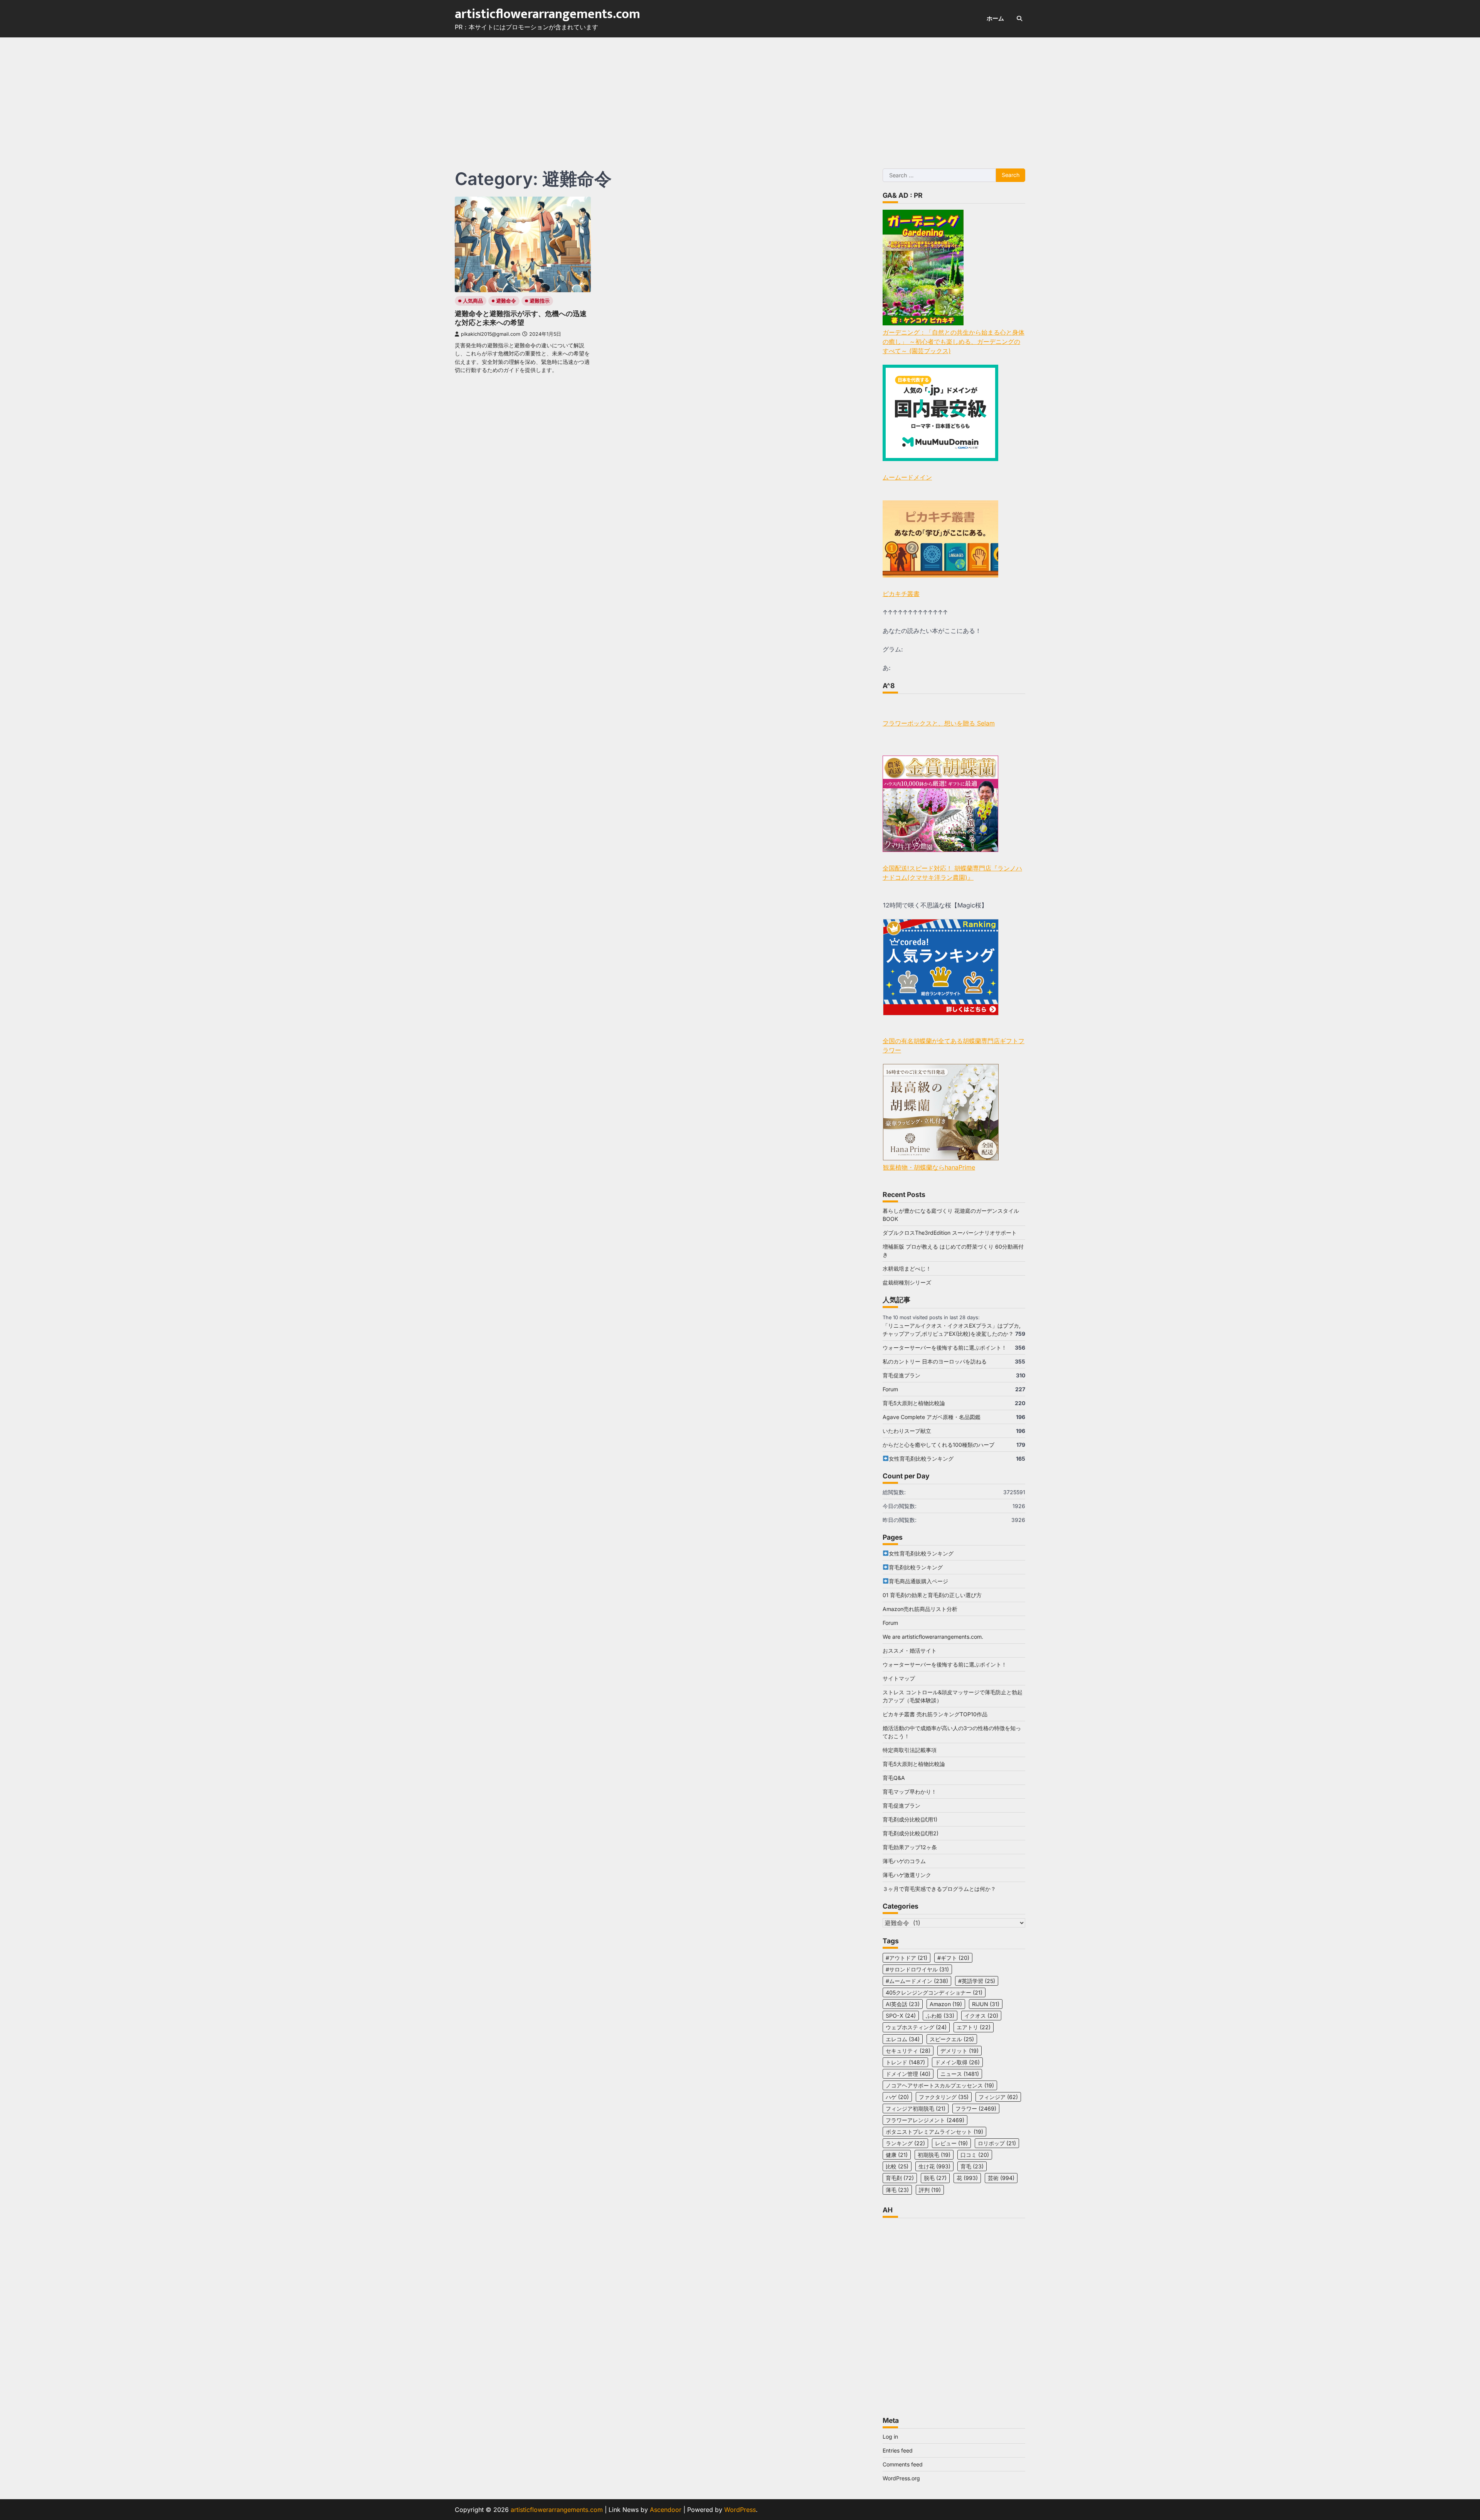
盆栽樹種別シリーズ (907, 1282)
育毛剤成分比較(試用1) (910, 1819)
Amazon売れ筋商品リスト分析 (920, 1609)
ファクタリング (944, 2097)
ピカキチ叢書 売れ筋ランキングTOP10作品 (935, 1714)
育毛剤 (900, 2178)
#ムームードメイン (917, 1981)
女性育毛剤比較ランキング (921, 1459)
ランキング (905, 2143)
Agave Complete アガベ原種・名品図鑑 (932, 1417)
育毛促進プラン (901, 1375)
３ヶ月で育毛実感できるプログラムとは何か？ (939, 1889)
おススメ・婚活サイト (910, 1651)
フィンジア (998, 2097)
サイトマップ (899, 1678)
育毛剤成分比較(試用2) (911, 1833)
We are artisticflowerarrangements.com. (933, 1637)
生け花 (934, 2166)
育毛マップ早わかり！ (910, 1792)
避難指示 (540, 301)
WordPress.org (901, 2478)
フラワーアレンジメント (925, 2120)
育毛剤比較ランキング (916, 1567)
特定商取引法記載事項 (910, 1750)
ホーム (995, 18)
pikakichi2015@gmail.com (491, 334)
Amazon (946, 2004)
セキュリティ (908, 2051)
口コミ (975, 2155)
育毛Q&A (894, 1778)
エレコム (903, 2039)
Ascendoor (666, 2510)
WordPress (740, 2510)
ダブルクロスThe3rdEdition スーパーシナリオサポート (950, 1233)
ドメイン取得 (957, 2062)
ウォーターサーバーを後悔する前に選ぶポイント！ (945, 1348)
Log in (890, 2437)
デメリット (959, 2051)
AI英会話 (903, 2004)
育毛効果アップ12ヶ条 (910, 1847)
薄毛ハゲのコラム (904, 1861)
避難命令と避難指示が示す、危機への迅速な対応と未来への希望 (521, 318)
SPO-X (901, 2016)
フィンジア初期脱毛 (916, 2108)
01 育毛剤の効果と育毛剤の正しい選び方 (932, 1595)
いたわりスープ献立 (907, 1431)
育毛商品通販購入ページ (918, 1581)
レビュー (951, 2143)
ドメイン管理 (908, 2074)
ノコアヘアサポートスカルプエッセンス (940, 2085)
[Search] (1019, 19)
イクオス (981, 2016)
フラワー (976, 2108)
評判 (930, 2190)
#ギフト (953, 1958)
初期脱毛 (934, 2155)
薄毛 (897, 2190)
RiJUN (986, 2004)
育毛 (972, 2166)
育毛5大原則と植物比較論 (914, 1403)
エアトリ (974, 2027)
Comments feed (903, 2464)
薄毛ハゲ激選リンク (907, 1875)
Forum (890, 1389)
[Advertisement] (740, 95)
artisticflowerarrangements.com (547, 14)
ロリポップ (997, 2143)
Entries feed (898, 2450)
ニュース (960, 2074)
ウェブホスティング (916, 2027)
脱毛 (935, 2178)
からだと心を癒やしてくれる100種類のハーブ (938, 1445)
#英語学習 (977, 1981)
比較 (897, 2166)
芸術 (1001, 2178)
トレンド (905, 2062)
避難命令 (506, 301)
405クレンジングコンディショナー (934, 1992)
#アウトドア (906, 1958)
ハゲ (897, 2097)
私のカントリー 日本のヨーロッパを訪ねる (935, 1361)
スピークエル (952, 2039)
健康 (897, 2155)
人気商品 (473, 301)
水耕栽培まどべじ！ (907, 1268)
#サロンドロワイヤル (917, 1969)
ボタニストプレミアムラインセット (934, 2132)
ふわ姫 (940, 2016)
